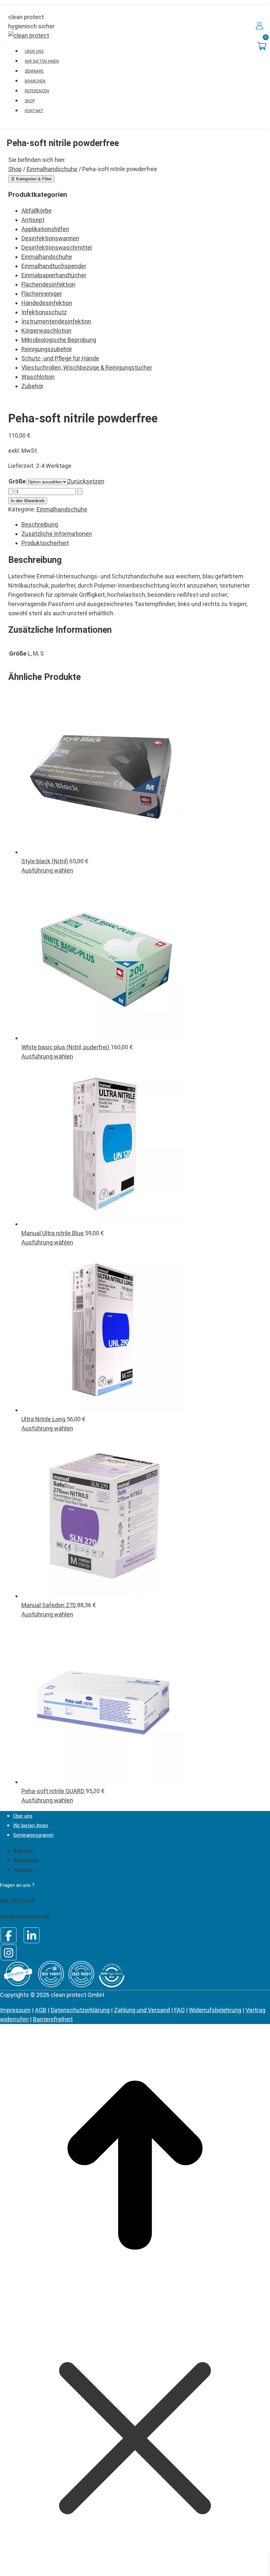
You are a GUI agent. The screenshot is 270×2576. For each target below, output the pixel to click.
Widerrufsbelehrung (215, 2010)
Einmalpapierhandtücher (54, 275)
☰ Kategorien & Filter (31, 179)
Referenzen (26, 1860)
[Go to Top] (135, 2298)
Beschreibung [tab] (40, 524)
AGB (41, 2010)
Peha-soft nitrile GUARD (54, 1791)
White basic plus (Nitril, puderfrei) (66, 1047)
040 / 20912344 (17, 1901)
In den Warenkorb (28, 501)
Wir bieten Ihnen (31, 1825)
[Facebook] (9, 1935)
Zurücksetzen (86, 481)
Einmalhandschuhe (47, 257)
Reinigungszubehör (47, 349)
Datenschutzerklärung (80, 2010)
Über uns (23, 1816)
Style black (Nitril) (45, 861)
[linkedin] (32, 1935)
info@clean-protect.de (25, 1916)
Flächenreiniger (42, 294)
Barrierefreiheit (53, 2019)
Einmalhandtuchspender (54, 266)
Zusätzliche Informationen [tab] (57, 534)
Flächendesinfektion (48, 284)
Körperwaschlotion (46, 331)
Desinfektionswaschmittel (57, 247)
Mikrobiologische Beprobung (59, 340)
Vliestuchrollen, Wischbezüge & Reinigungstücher (87, 368)
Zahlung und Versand (142, 2010)
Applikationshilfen (45, 229)
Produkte (23, 1870)
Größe (17, 481)
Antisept (33, 220)
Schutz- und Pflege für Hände (60, 358)
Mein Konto (259, 26)
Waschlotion (38, 377)
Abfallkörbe (37, 211)
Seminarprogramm (33, 1835)
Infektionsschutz (44, 312)
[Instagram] (9, 1952)
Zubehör (32, 386)
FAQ (179, 2010)
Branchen (23, 1851)
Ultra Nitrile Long (44, 1419)
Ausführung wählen (47, 870)
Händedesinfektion (47, 303)
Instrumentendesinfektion (56, 321)
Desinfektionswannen (50, 238)
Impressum (15, 2010)
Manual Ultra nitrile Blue (53, 1233)
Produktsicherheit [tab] (45, 543)
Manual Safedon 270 (49, 1605)
